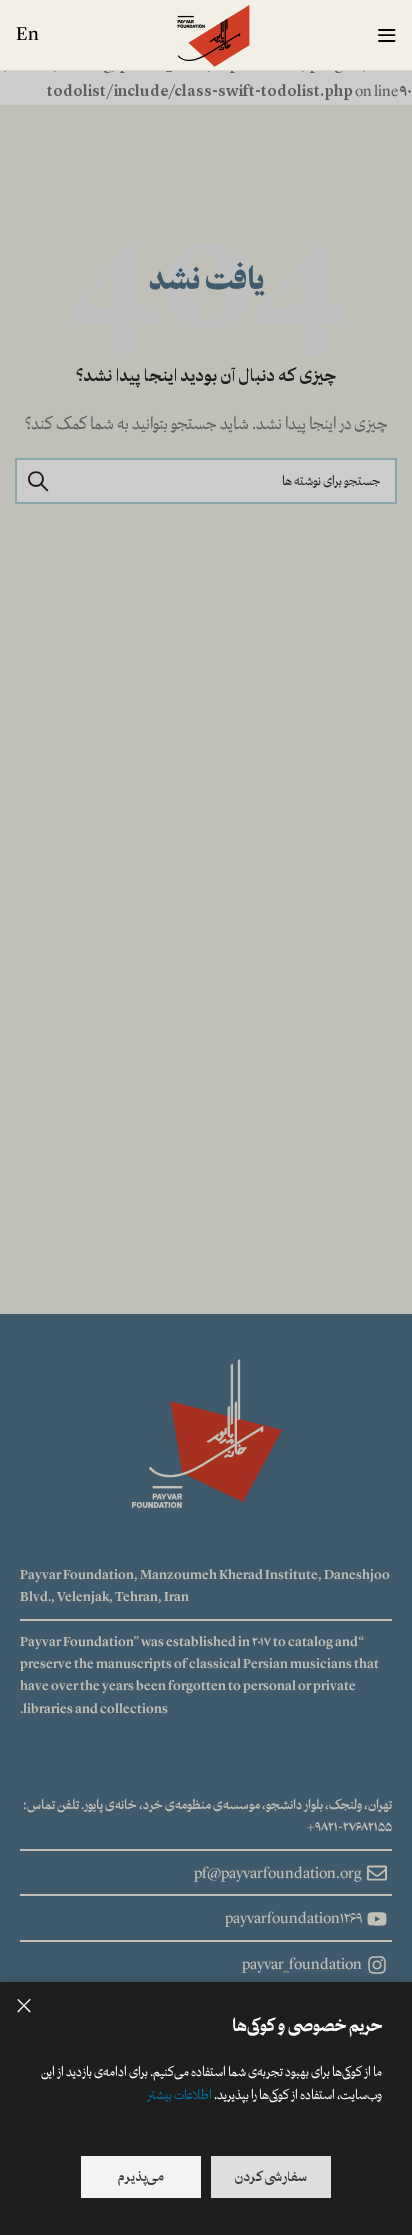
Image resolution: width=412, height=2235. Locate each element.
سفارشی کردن (271, 2177)
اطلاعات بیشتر (179, 2095)
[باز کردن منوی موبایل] (387, 35)
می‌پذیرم (141, 2177)
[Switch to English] (27, 35)
